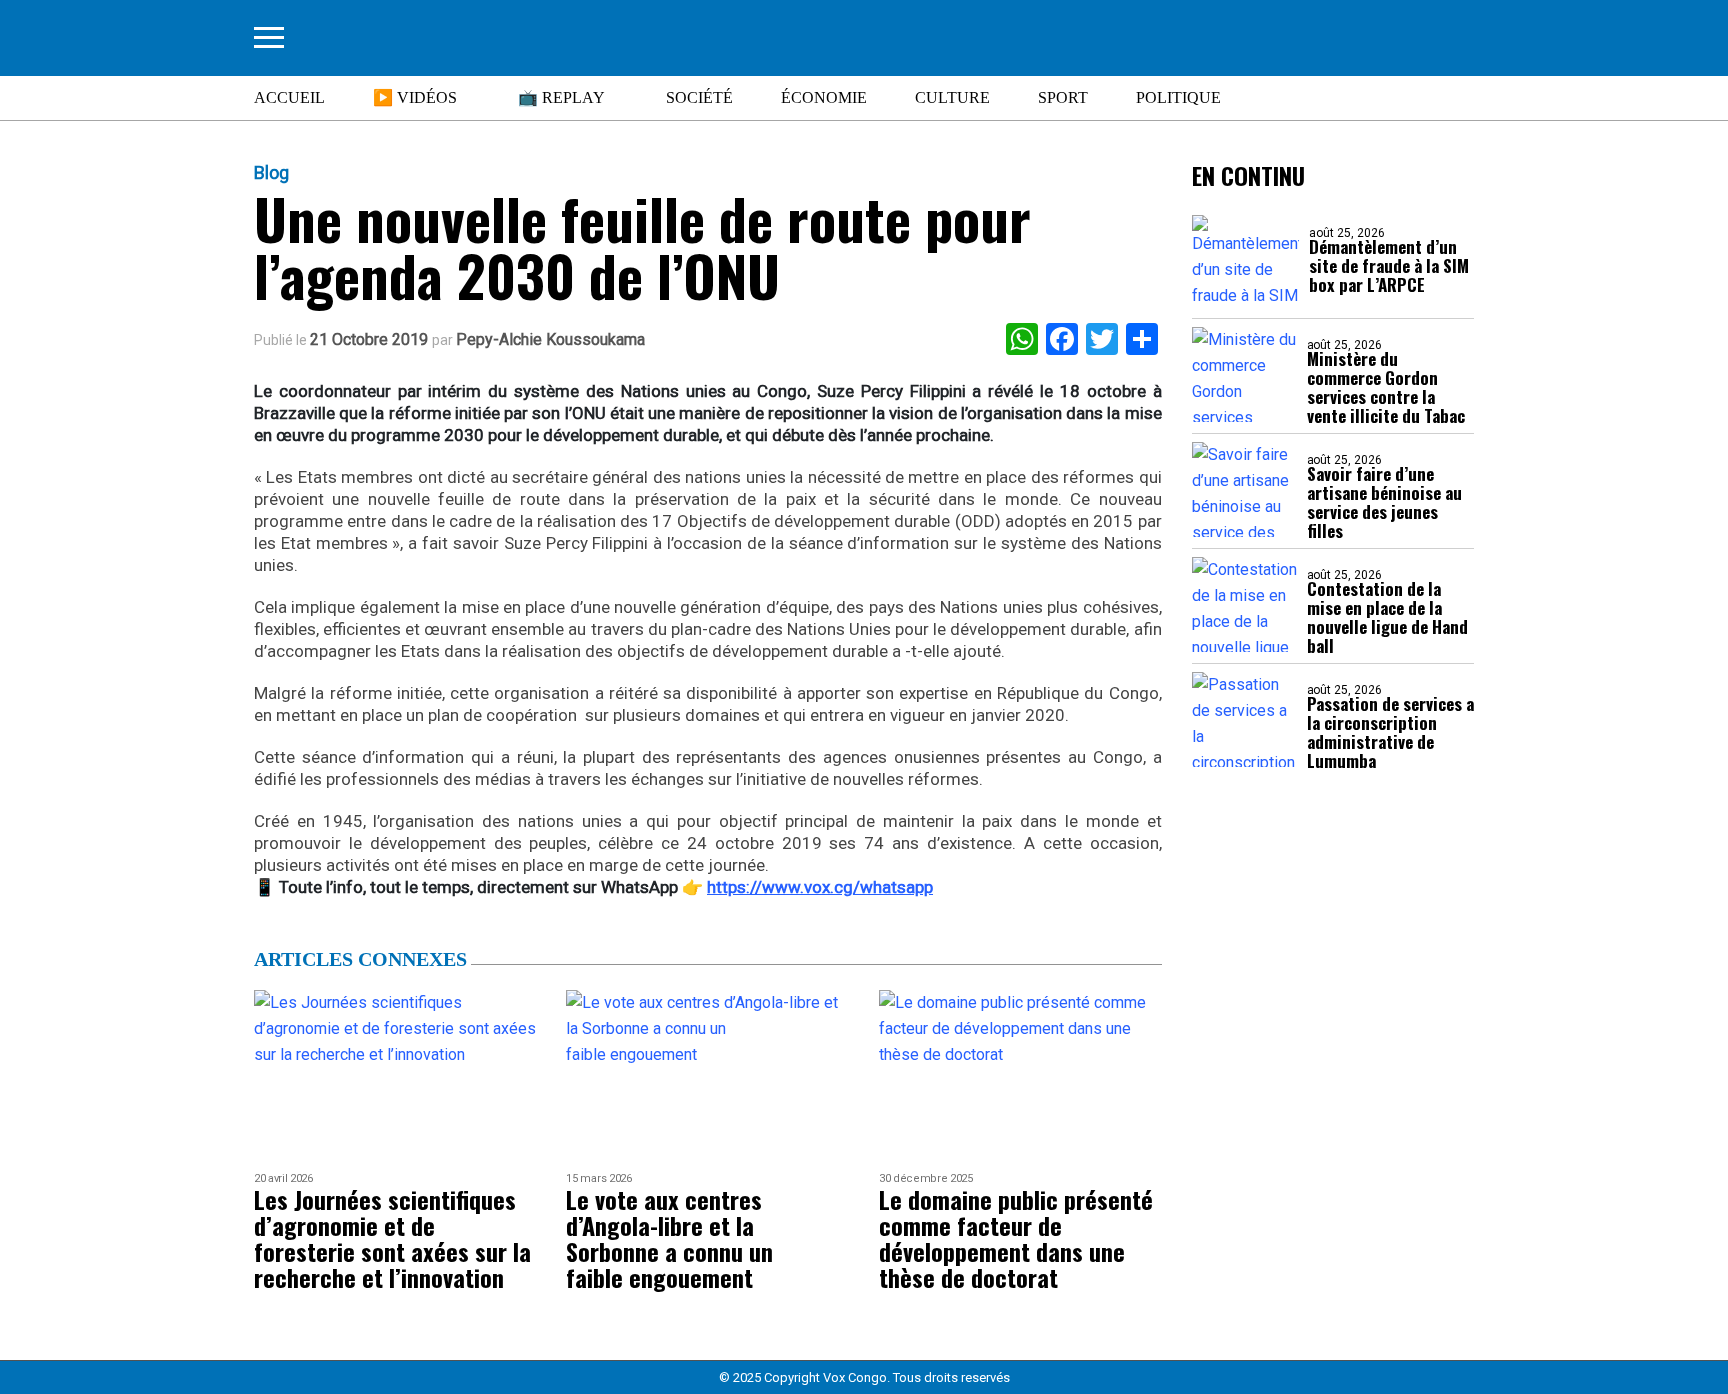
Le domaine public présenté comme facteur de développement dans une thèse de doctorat (1016, 1238)
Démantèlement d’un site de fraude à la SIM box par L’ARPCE (1389, 265)
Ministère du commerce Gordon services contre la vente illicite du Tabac (1386, 387)
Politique (1178, 97)
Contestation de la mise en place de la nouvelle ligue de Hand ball (1387, 617)
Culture (952, 97)
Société (699, 97)
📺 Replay (561, 97)
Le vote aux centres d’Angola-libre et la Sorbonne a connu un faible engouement (669, 1238)
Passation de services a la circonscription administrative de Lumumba (1390, 732)
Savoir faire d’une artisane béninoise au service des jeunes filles (1384, 502)
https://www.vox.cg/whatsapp (820, 887)
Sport (1063, 97)
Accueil (289, 97)
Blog (271, 173)
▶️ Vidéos (415, 97)
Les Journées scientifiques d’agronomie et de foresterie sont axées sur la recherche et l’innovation (392, 1238)
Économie (824, 97)
